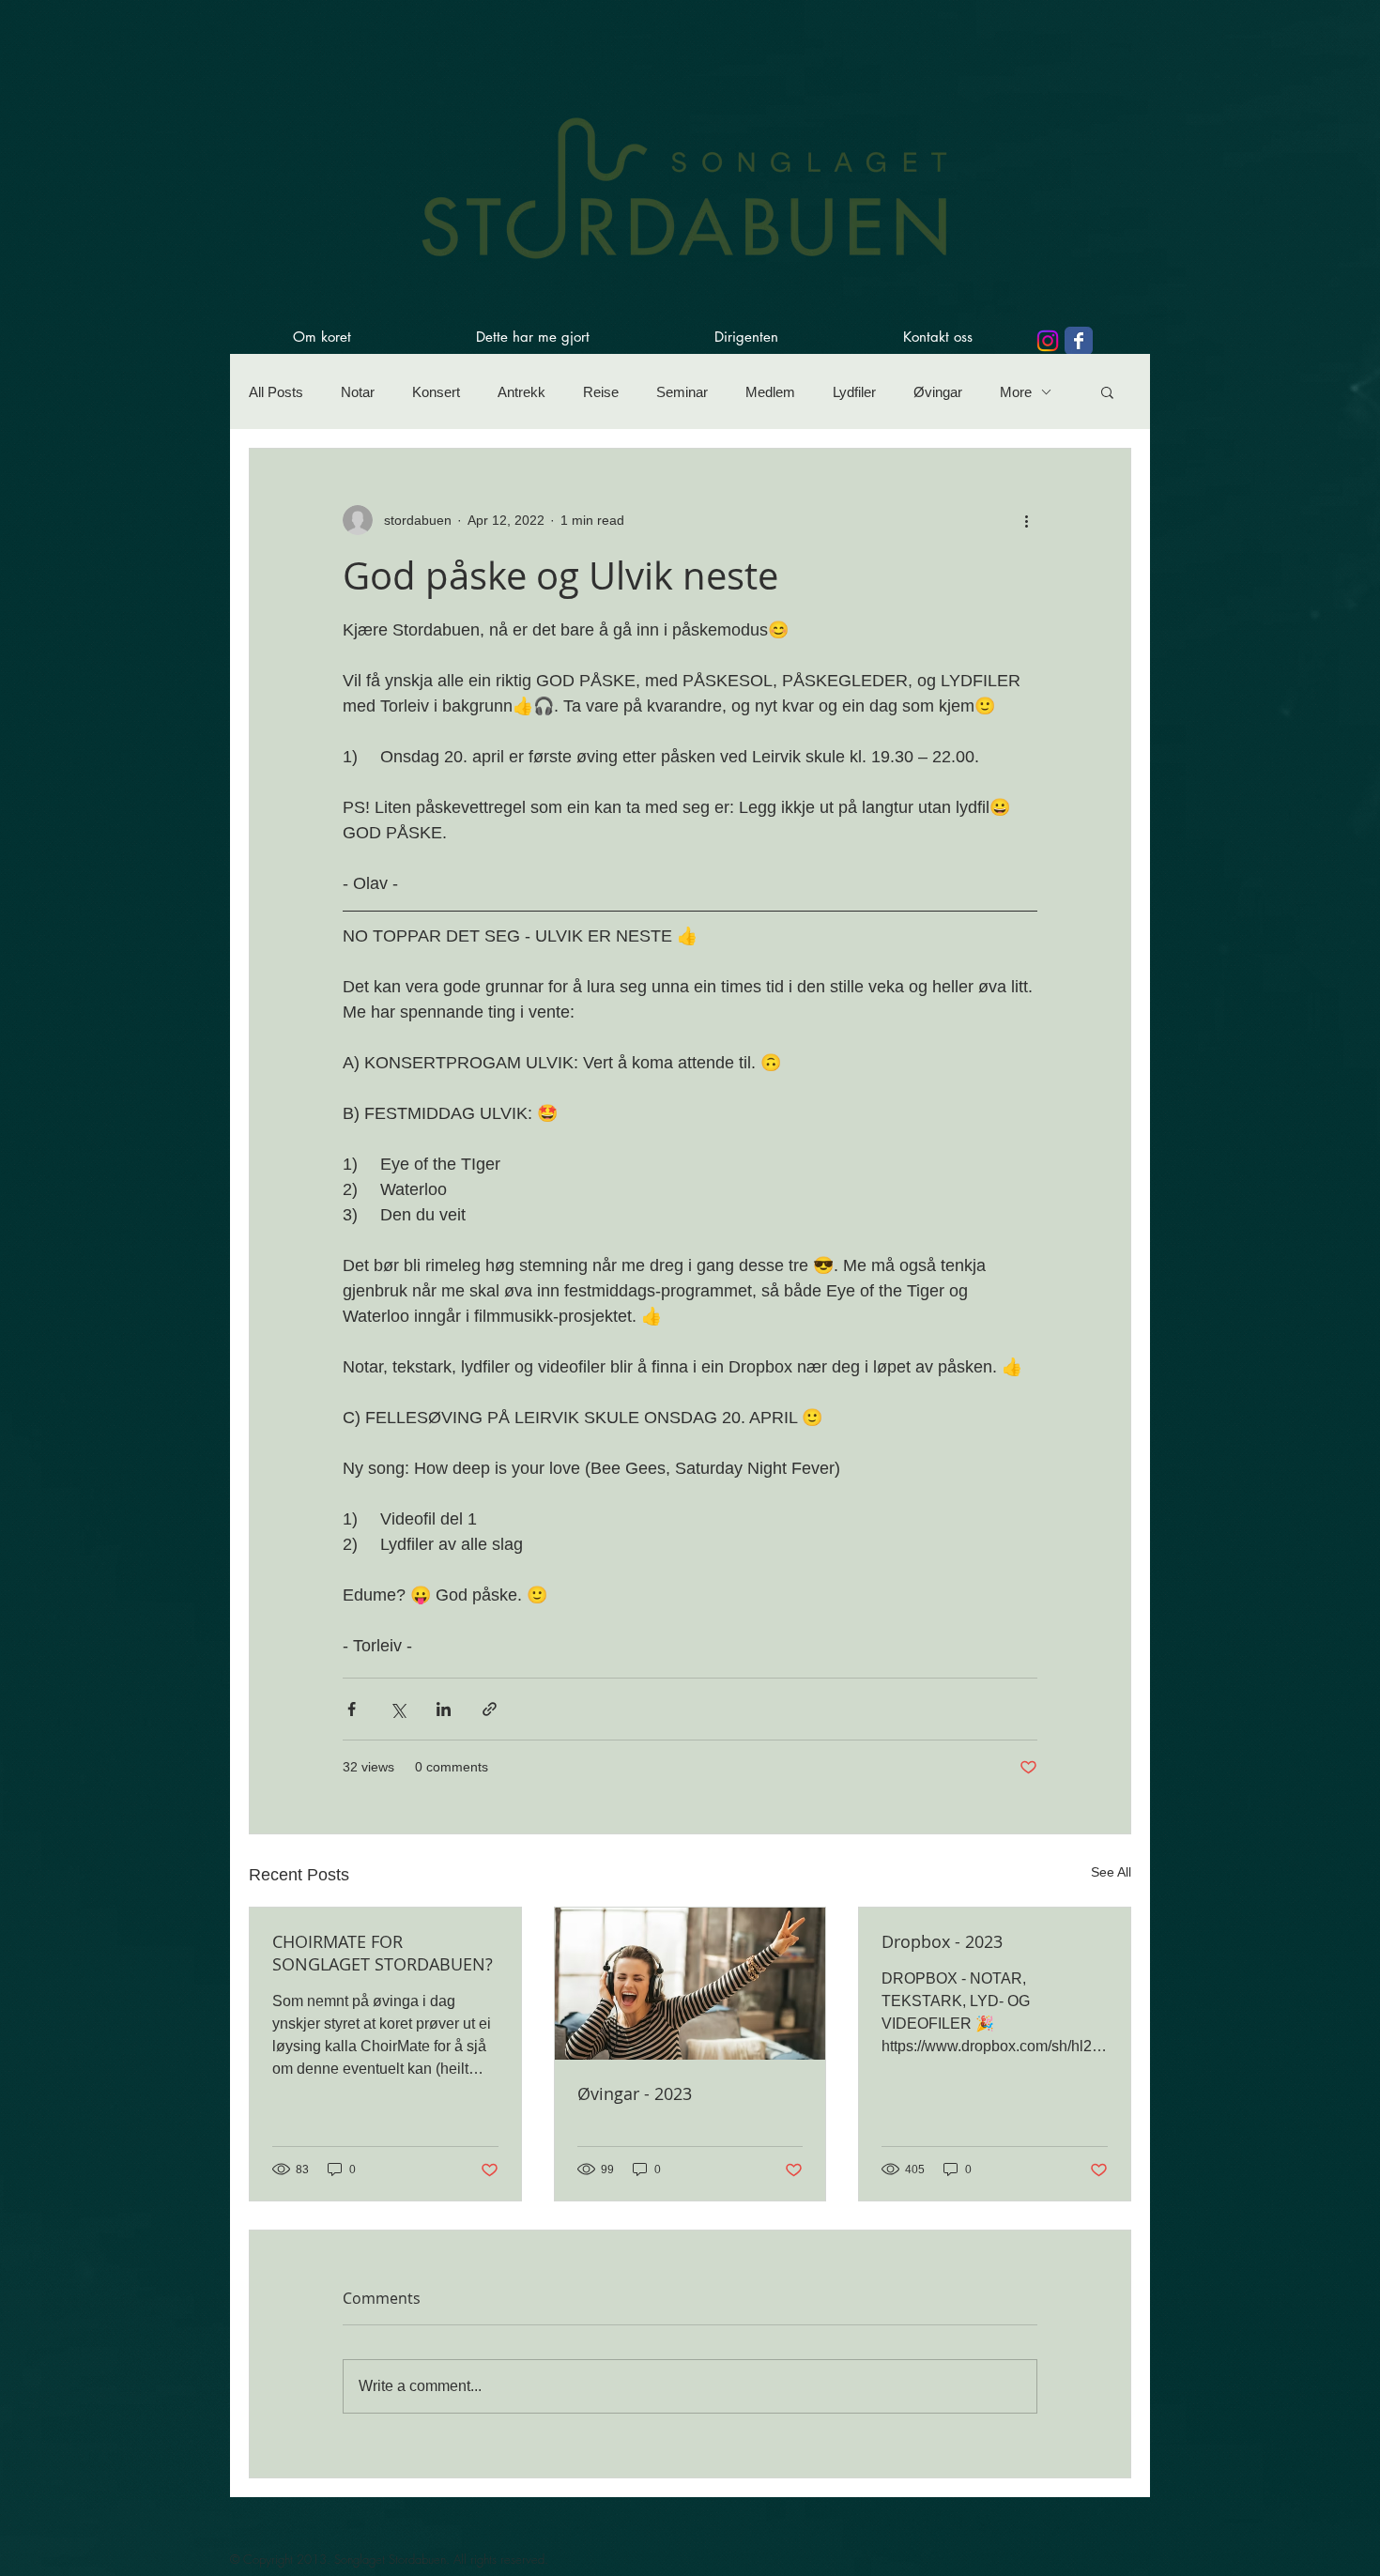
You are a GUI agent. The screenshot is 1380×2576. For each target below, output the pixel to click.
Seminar (682, 392)
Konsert (436, 392)
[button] (1107, 391)
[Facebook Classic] (1079, 341)
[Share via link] (490, 1709)
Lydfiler (854, 392)
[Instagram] (1048, 341)
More (1016, 392)
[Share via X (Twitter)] (398, 1709)
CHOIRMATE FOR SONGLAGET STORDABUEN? (383, 1953)
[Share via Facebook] (352, 1709)
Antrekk (521, 392)
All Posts (276, 392)
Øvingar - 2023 (635, 2093)
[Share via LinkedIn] (444, 1709)
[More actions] (1026, 520)
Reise (601, 392)
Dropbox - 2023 (942, 1941)
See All (1111, 1872)
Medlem (770, 392)
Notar (358, 392)
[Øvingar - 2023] (690, 1984)
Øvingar (938, 392)
